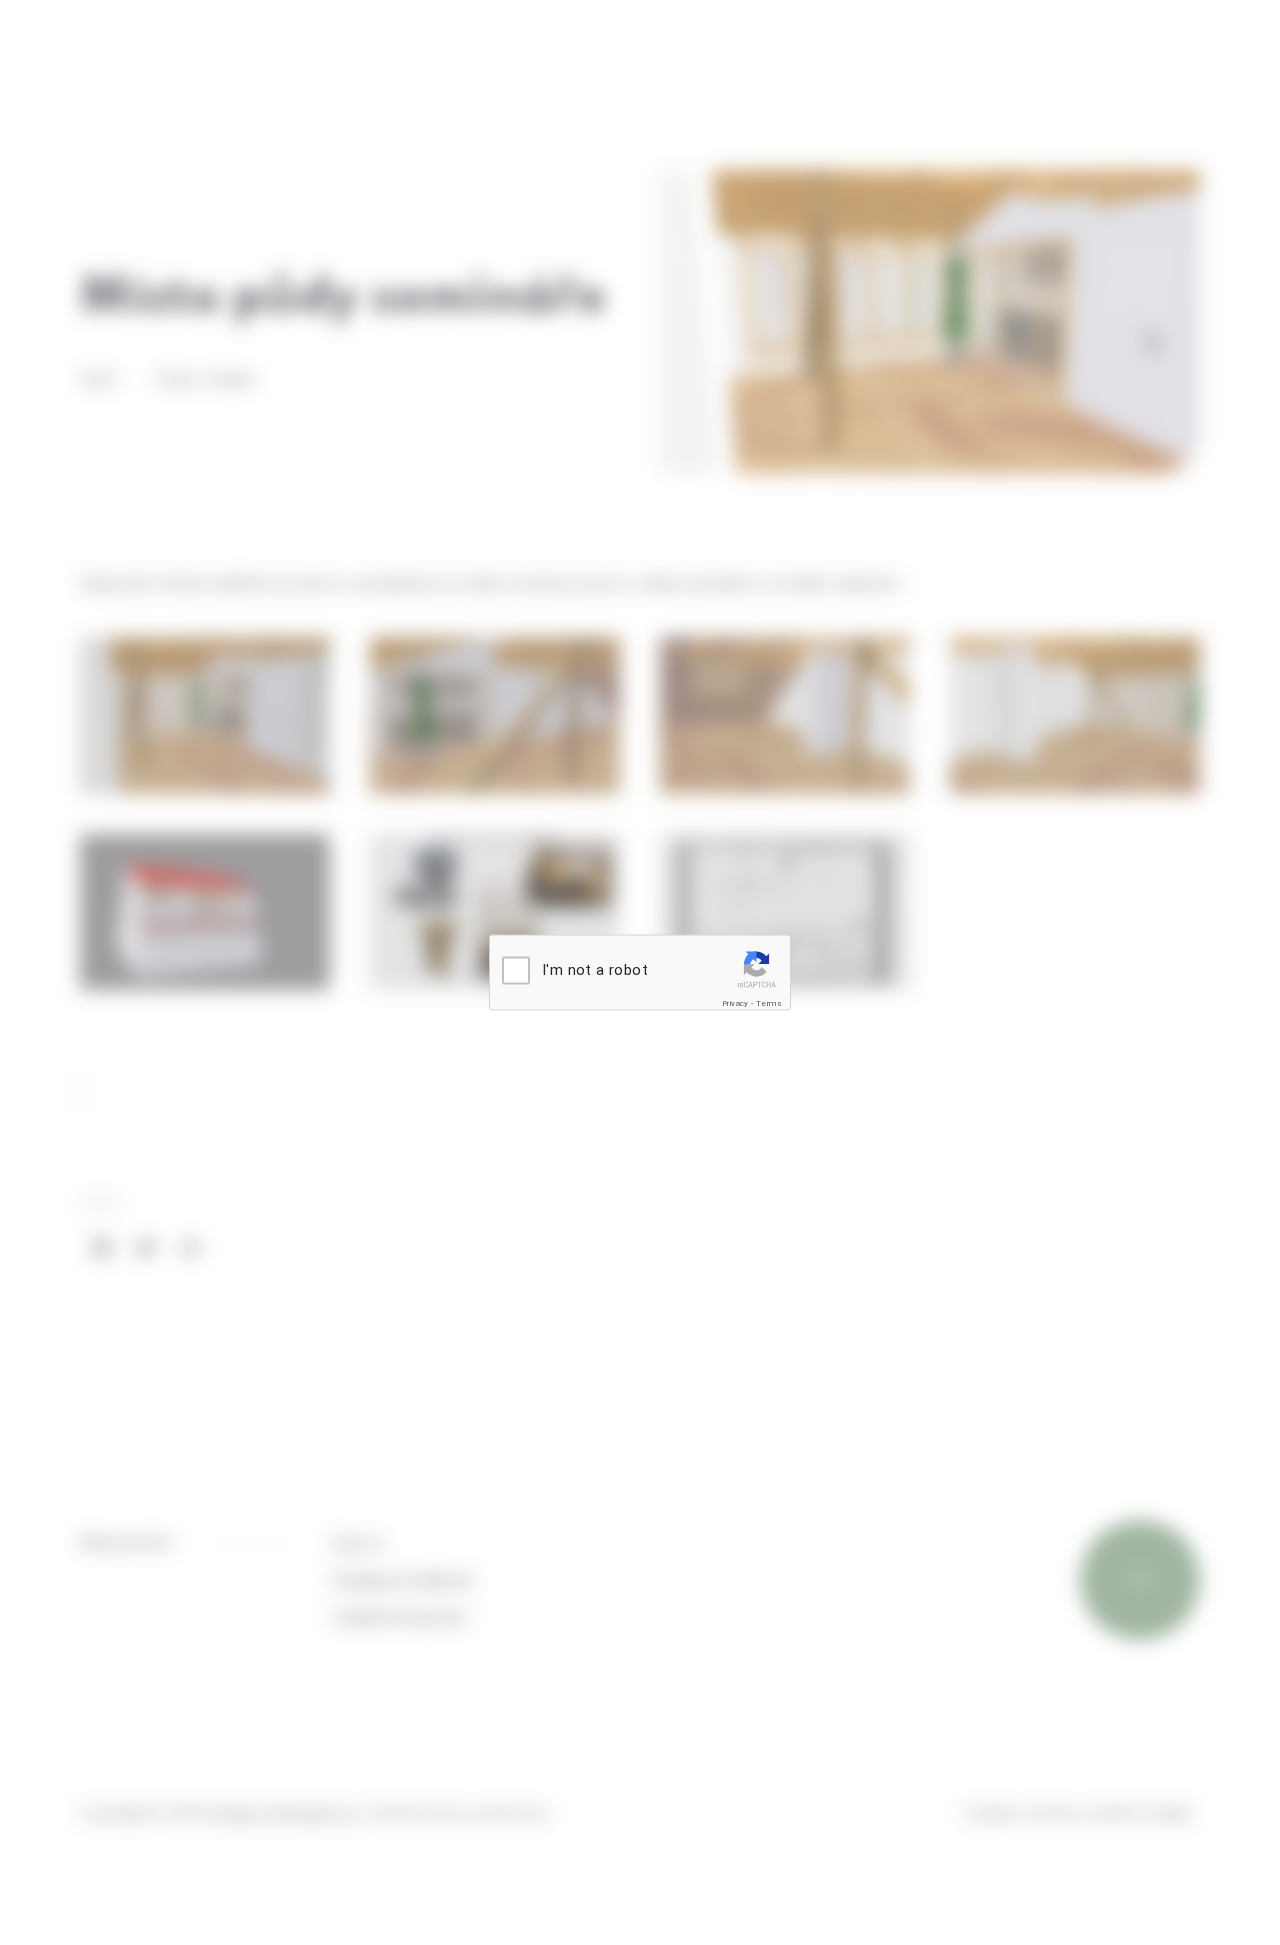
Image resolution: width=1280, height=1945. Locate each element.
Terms (769, 1003)
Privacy (735, 1003)
